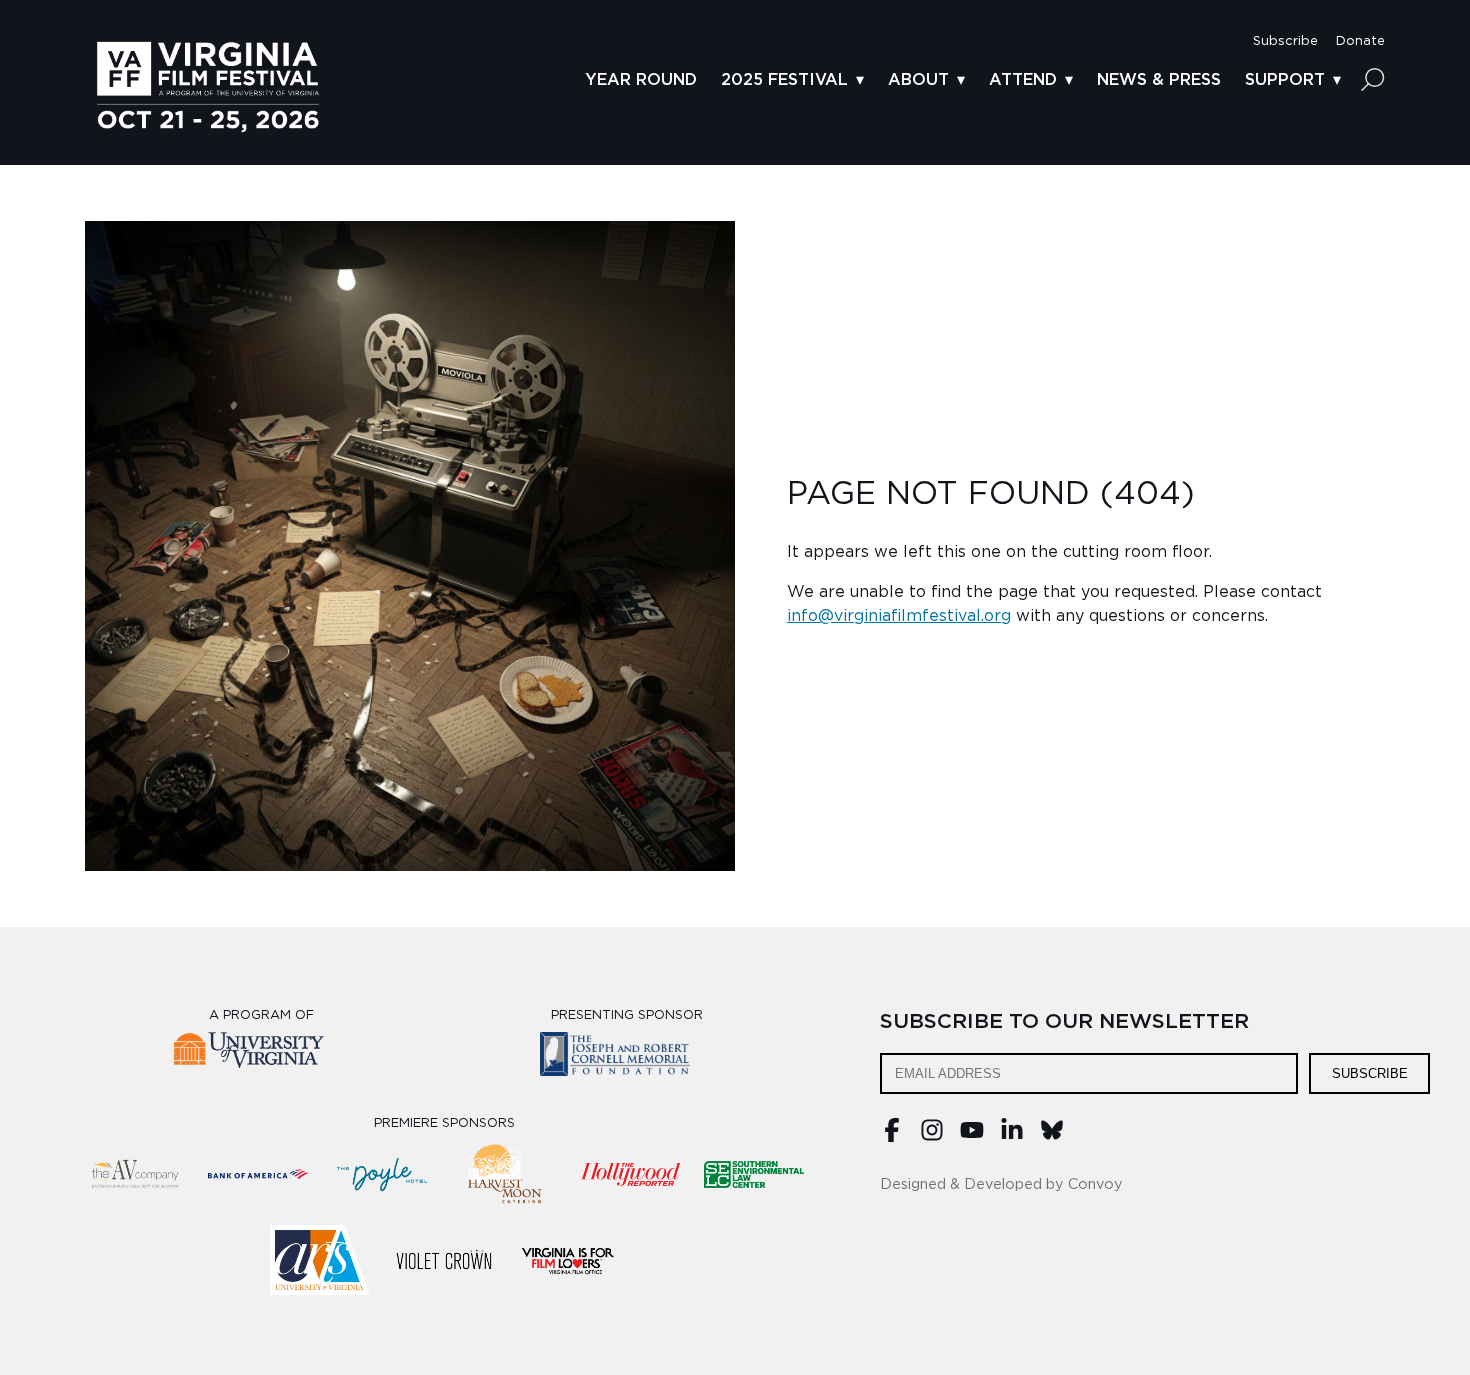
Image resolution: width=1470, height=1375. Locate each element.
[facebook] (892, 1137)
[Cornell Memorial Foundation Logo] (627, 1057)
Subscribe (1370, 1073)
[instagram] (932, 1137)
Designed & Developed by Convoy (1001, 1184)
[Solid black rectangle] (444, 1260)
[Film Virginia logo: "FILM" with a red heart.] (568, 1260)
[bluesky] (1052, 1137)
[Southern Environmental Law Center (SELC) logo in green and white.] (754, 1174)
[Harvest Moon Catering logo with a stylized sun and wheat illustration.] (506, 1174)
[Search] (1373, 79)
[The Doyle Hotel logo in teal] (382, 1174)
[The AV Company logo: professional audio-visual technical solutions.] (134, 1174)
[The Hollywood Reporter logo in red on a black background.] (630, 1174)
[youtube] (972, 1137)
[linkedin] (1012, 1137)
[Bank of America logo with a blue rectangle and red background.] (258, 1174)
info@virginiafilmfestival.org (899, 616)
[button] (1285, 41)
